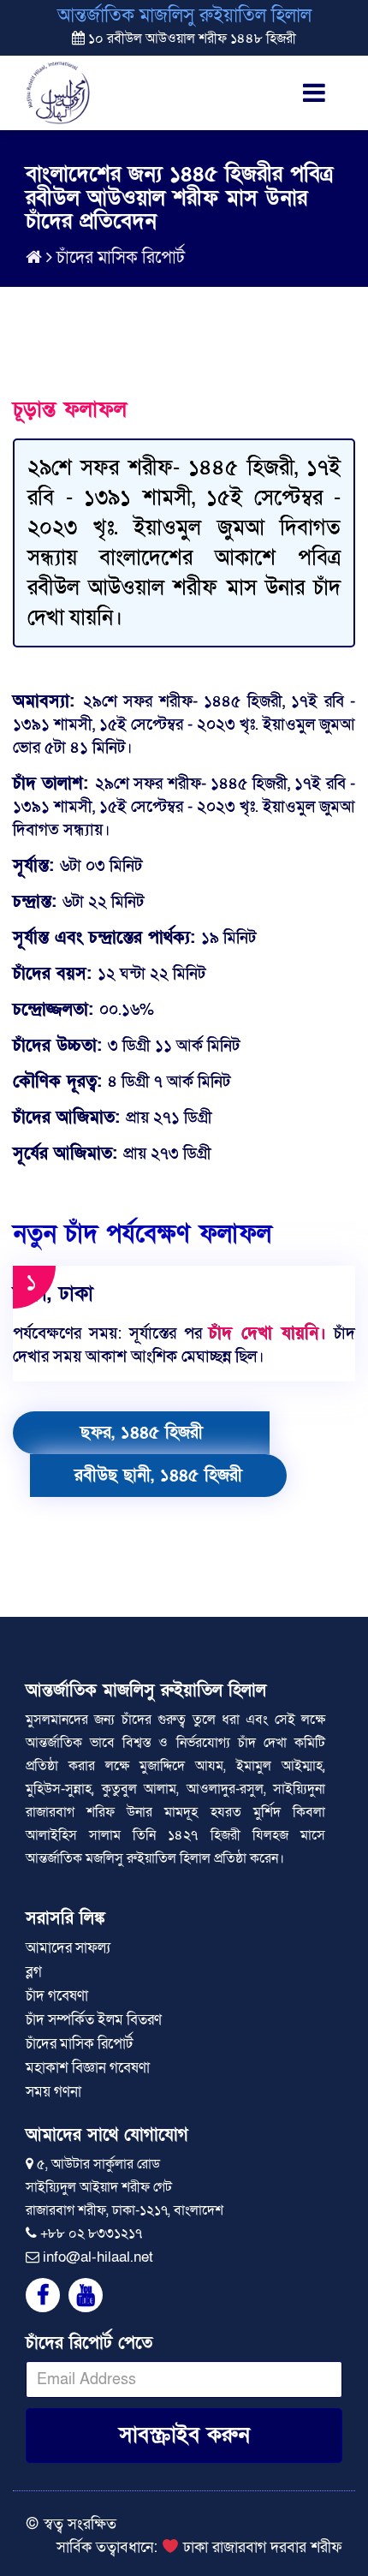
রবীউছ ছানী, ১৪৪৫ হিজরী (158, 1476)
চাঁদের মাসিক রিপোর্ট (121, 258)
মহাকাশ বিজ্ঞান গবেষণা (88, 2068)
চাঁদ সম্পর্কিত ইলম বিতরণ (94, 2020)
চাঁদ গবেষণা (57, 1996)
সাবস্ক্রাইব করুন (184, 2435)
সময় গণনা (53, 2092)
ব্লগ (34, 1972)
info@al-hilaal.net (98, 2257)
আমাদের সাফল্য (68, 1948)
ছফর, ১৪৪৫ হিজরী (142, 1433)
